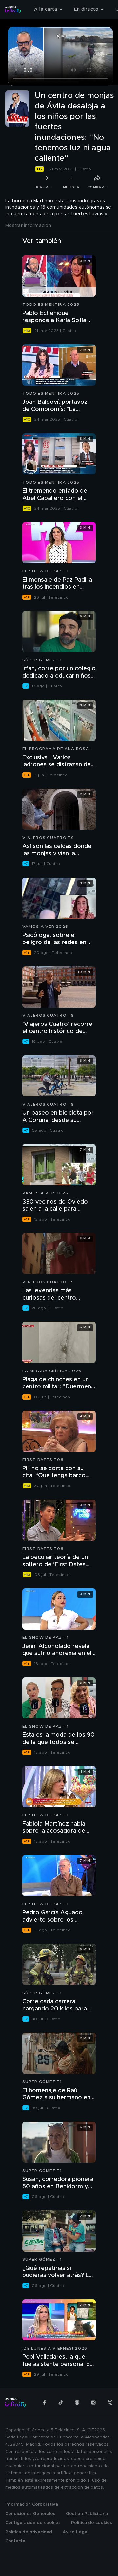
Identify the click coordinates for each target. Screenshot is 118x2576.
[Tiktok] (61, 2403)
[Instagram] (93, 2403)
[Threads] (77, 2403)
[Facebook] (44, 2403)
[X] (110, 2403)
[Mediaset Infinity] (13, 9)
